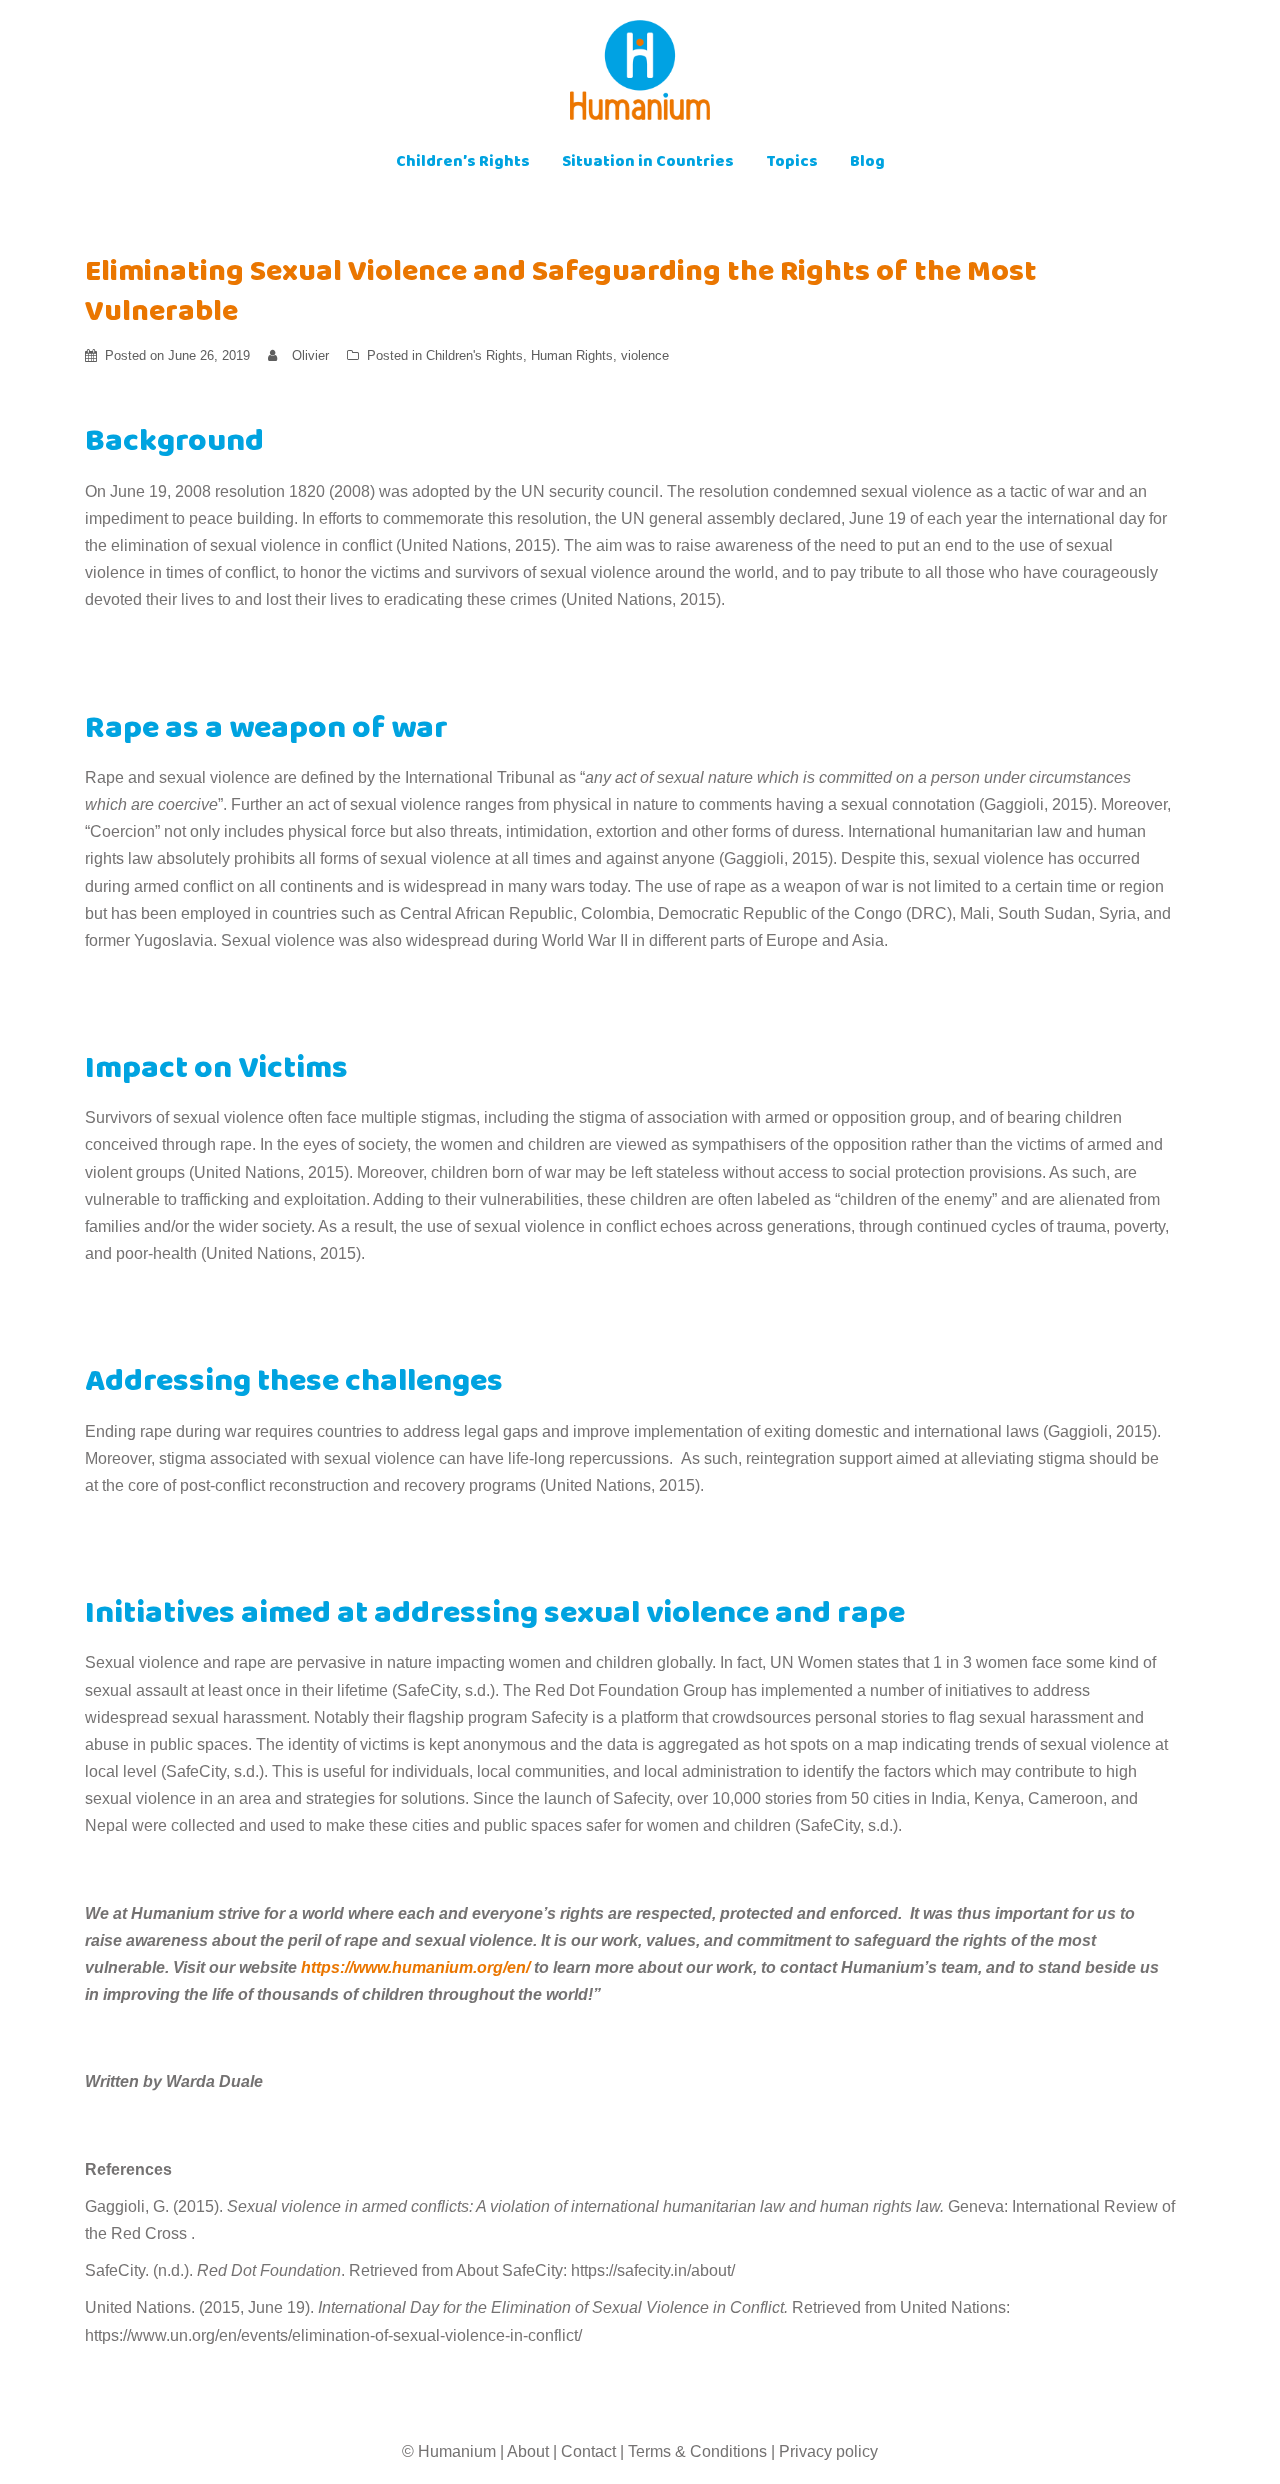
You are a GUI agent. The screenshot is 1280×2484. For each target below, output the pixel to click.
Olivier (310, 355)
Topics (792, 163)
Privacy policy (828, 2451)
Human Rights (572, 355)
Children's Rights (474, 355)
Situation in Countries (648, 163)
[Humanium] (640, 76)
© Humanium (449, 2451)
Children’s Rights (463, 163)
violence (645, 355)
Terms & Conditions (697, 2451)
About (528, 2451)
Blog (867, 163)
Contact (588, 2451)
